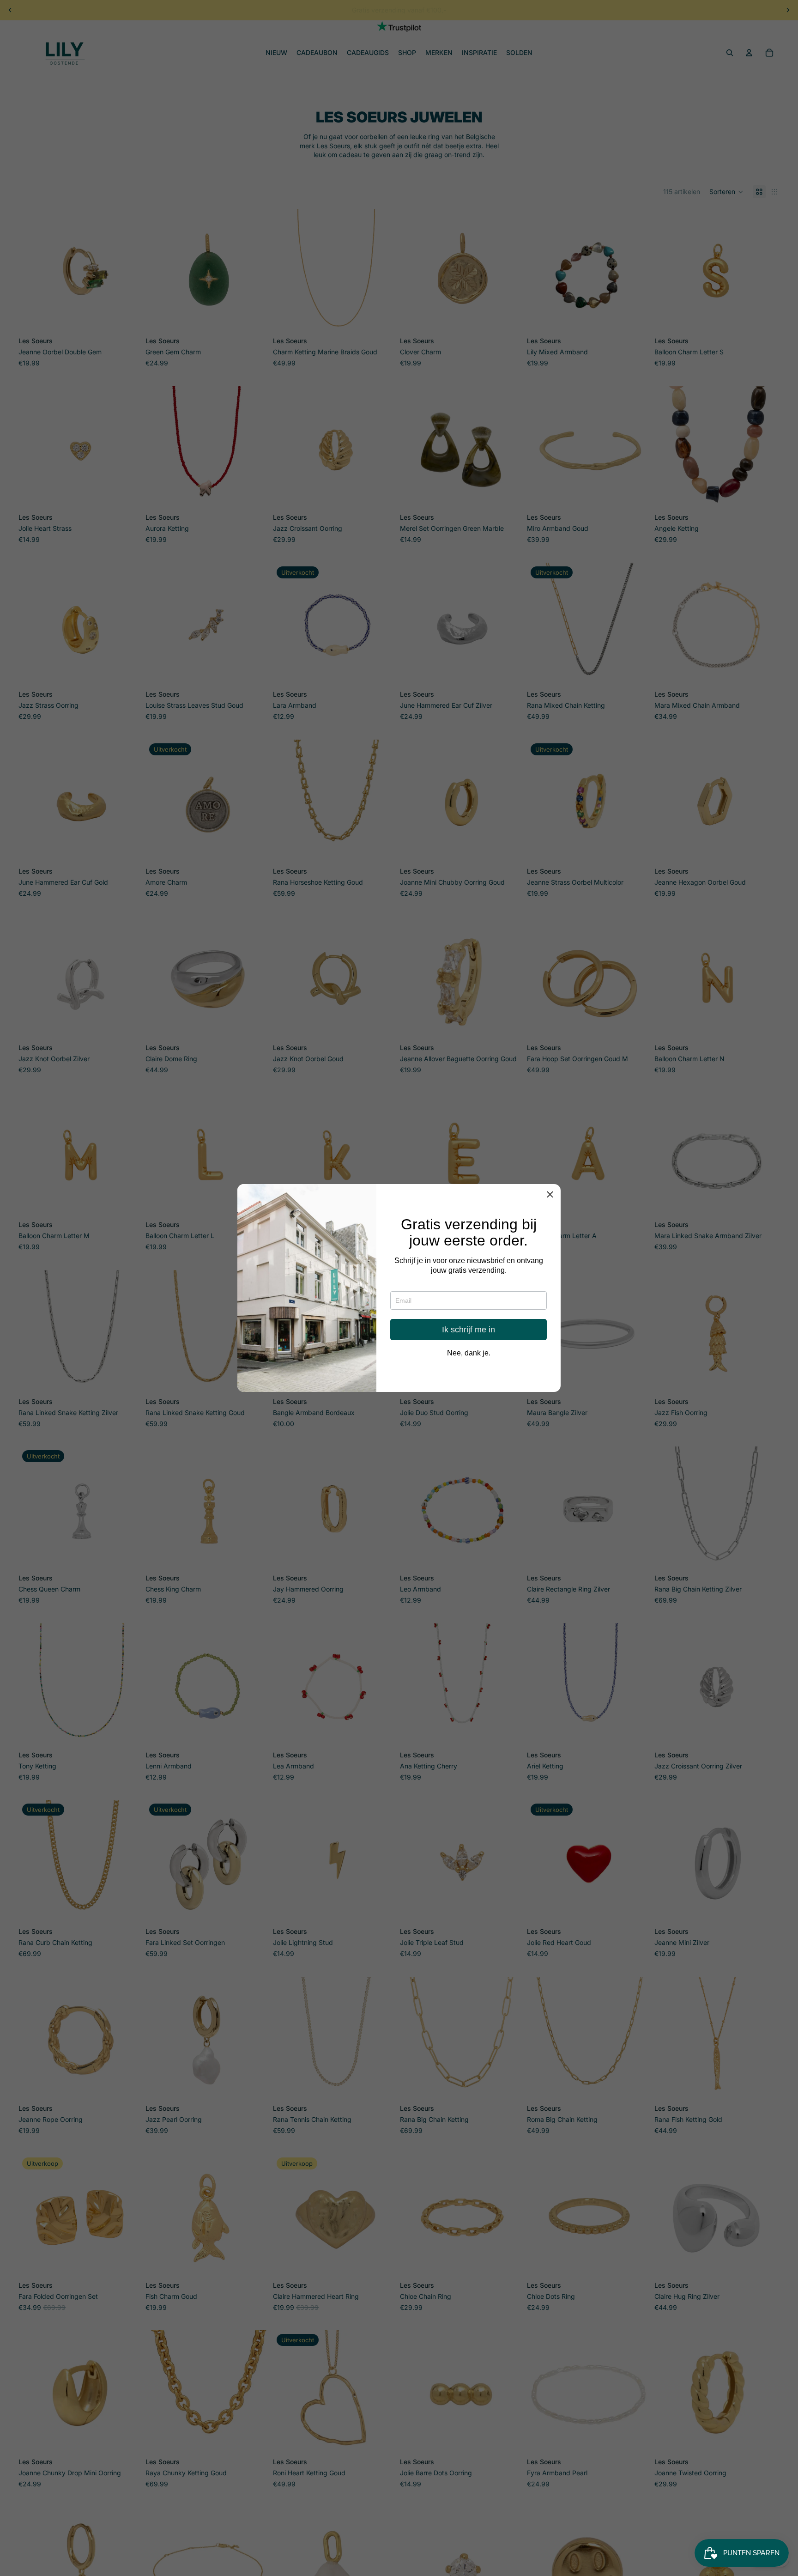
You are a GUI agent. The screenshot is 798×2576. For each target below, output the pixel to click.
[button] (550, 1195)
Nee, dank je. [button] (469, 1353)
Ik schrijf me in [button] (469, 1330)
